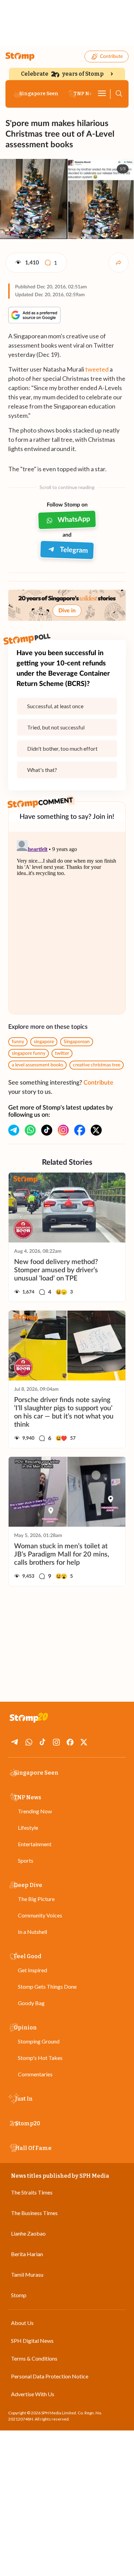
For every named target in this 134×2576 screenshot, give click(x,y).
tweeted (97, 369)
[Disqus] (67, 923)
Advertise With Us (33, 2394)
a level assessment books (37, 1065)
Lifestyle (28, 1828)
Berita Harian (27, 2254)
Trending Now (35, 1811)
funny (18, 1042)
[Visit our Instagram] (63, 1130)
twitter (62, 1053)
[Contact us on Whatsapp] (30, 1130)
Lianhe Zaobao (28, 2233)
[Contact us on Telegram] (14, 1130)
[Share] (119, 263)
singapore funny (29, 1053)
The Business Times (34, 2213)
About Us (22, 2323)
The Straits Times (32, 2192)
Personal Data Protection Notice (50, 2376)
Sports (26, 1860)
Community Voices (40, 1915)
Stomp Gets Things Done (47, 1986)
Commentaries (35, 2074)
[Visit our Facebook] (80, 1130)
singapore (44, 1042)
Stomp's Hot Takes (40, 2058)
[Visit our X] (96, 1130)
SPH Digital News (32, 2341)
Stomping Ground (39, 2041)
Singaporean (77, 1042)
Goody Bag (31, 2003)
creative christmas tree (97, 1065)
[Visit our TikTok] (47, 1130)
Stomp (19, 2295)
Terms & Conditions (34, 2358)
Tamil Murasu (27, 2274)
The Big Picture (36, 1899)
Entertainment (35, 1844)
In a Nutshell (32, 1932)
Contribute (111, 57)
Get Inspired (32, 1970)
